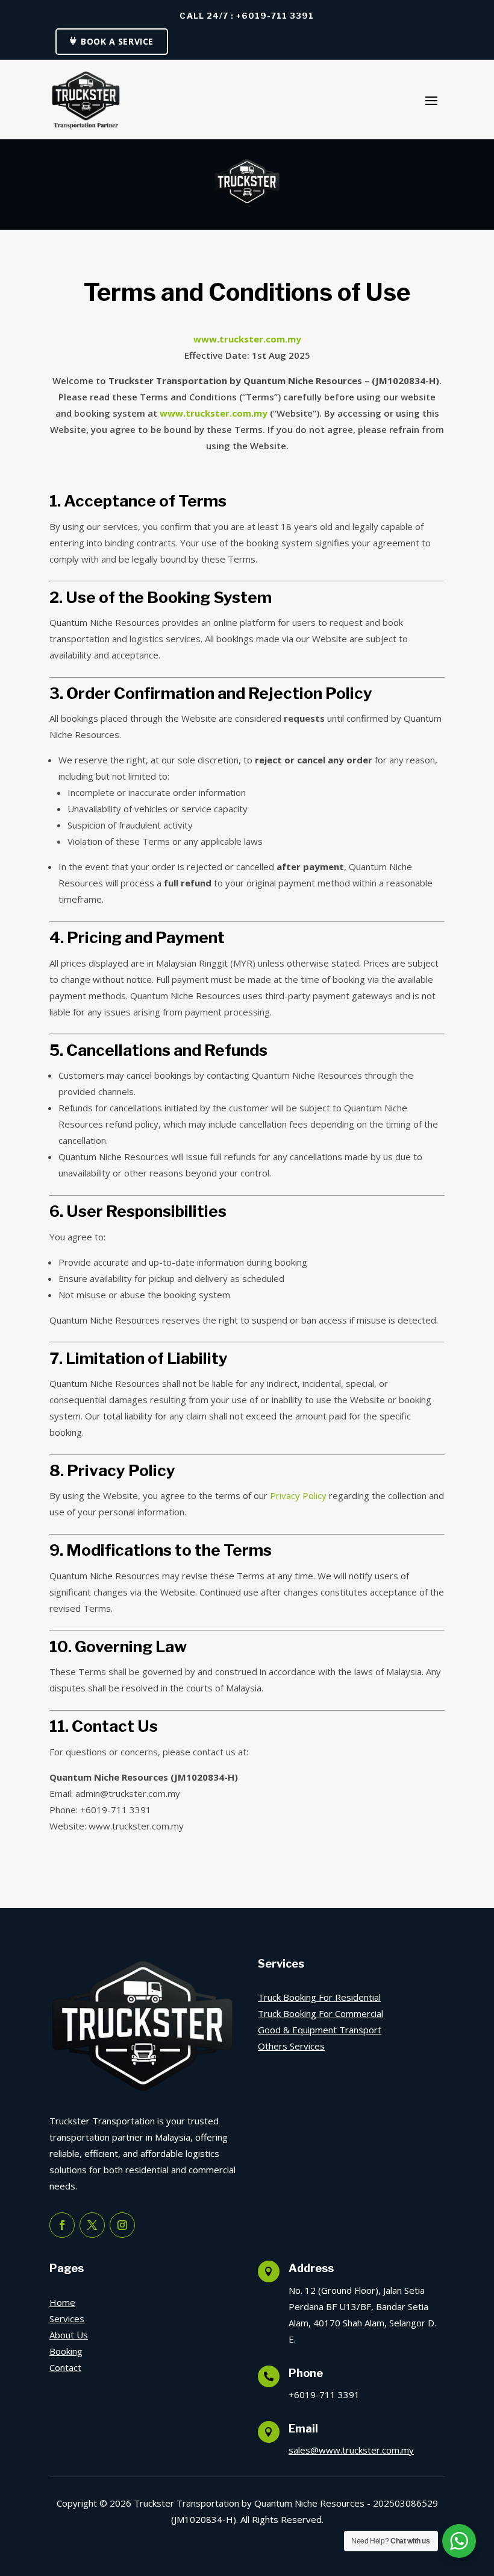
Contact (65, 2367)
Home (62, 2302)
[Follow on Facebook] (62, 2225)
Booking (66, 2351)
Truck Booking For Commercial (320, 2013)
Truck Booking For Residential (319, 1997)
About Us (69, 2335)
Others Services (291, 2046)
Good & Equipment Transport (320, 2030)
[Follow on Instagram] (122, 2225)
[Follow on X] (92, 2225)
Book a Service (117, 41)
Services (67, 2319)
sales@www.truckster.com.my (351, 2450)
